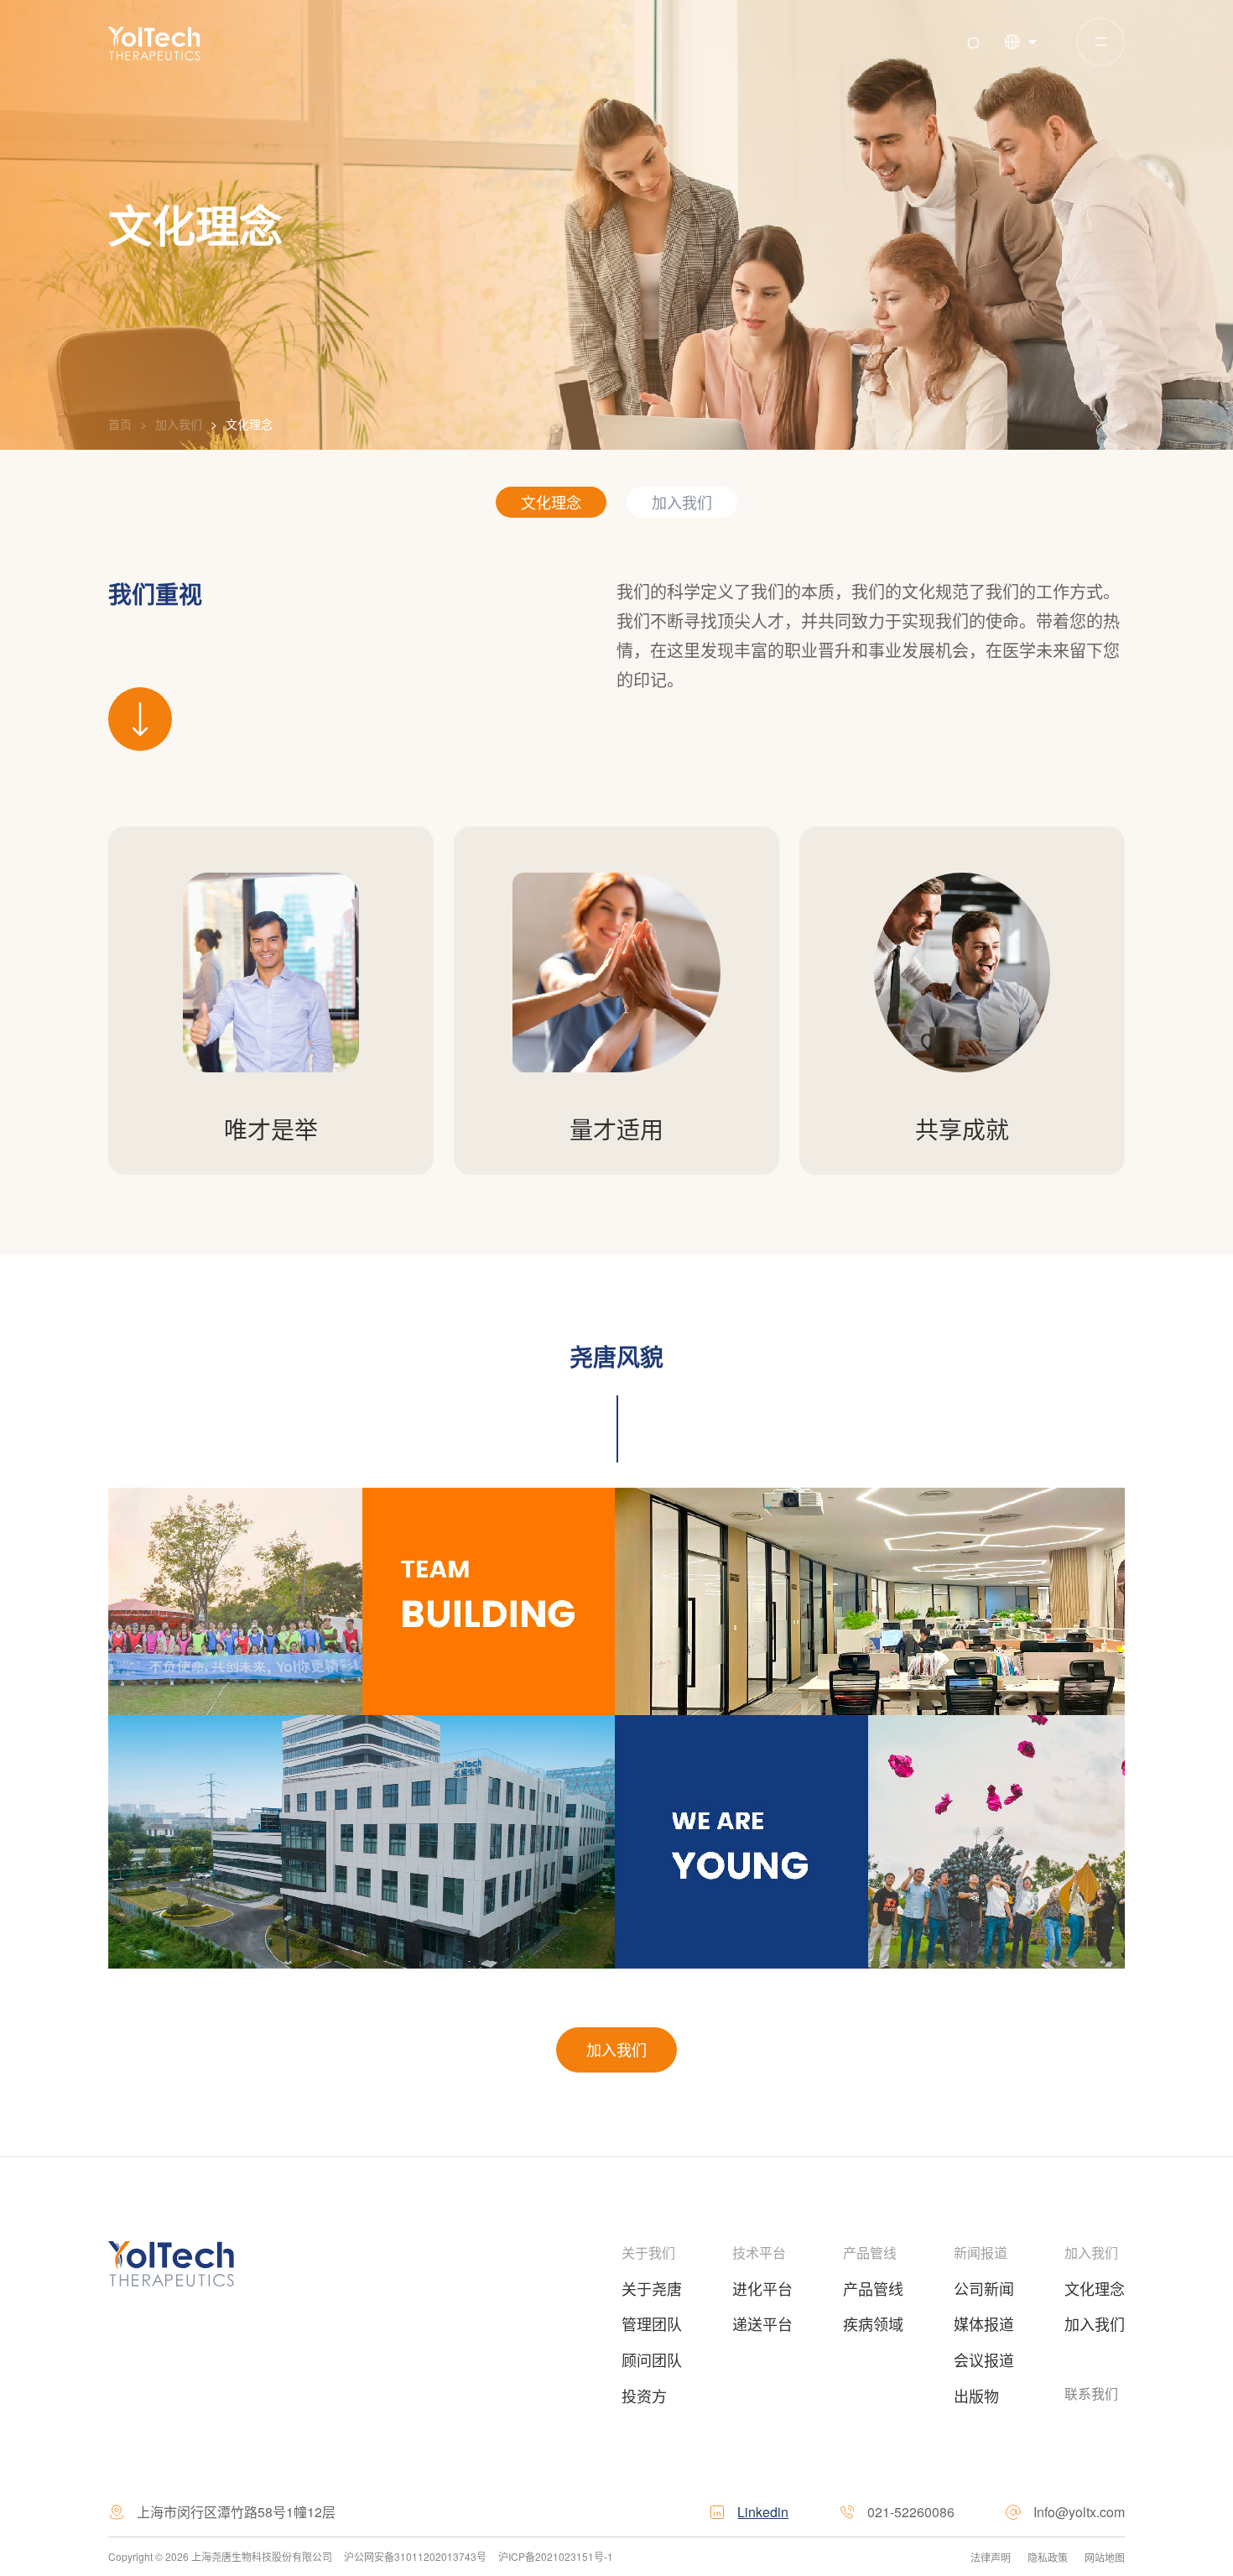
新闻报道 (981, 2253)
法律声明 (991, 2557)
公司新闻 (984, 2288)
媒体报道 (984, 2323)
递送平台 (762, 2323)
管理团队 (652, 2323)
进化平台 (762, 2288)
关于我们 (648, 2253)
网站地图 (1105, 2557)
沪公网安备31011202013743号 (415, 2556)
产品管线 (870, 2253)
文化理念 (249, 424)
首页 (120, 424)
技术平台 (761, 2253)
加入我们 (179, 424)
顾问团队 (652, 2360)
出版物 (976, 2396)
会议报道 (984, 2360)
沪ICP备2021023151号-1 (552, 2556)
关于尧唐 (652, 2288)
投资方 (644, 2396)
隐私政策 (1048, 2557)
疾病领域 (873, 2323)
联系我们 (1091, 2393)
